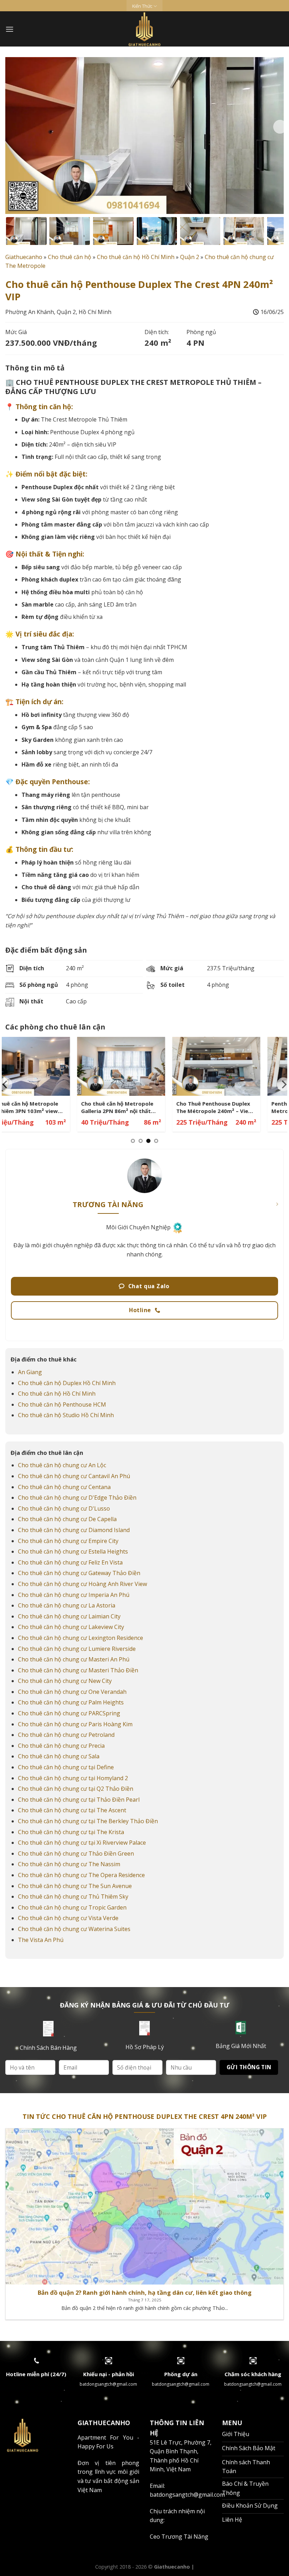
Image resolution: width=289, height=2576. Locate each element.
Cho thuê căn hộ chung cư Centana (64, 1487)
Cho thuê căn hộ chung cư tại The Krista (71, 1832)
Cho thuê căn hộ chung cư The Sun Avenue (75, 1886)
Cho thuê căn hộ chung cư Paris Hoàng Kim (75, 1724)
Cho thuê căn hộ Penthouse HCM (62, 1404)
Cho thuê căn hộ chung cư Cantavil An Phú (74, 1476)
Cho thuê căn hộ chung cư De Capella (67, 1519)
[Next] (280, 127)
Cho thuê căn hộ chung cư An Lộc (62, 1465)
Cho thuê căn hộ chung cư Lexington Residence (81, 1638)
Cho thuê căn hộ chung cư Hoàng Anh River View (82, 1584)
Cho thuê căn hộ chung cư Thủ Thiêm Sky (73, 1896)
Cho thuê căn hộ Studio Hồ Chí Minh (66, 1415)
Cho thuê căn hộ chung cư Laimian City (69, 1616)
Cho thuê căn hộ (70, 257)
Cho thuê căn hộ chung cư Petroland (66, 1735)
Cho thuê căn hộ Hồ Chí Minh (136, 257)
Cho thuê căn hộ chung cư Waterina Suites (74, 1929)
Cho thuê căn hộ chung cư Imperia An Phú (74, 1595)
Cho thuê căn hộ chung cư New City (65, 1681)
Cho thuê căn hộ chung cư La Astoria (67, 1605)
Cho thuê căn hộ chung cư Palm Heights (71, 1702)
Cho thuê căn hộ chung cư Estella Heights (73, 1551)
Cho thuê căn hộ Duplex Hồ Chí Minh (67, 1383)
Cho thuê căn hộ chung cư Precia (61, 1746)
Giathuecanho (24, 257)
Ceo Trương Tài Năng (179, 2537)
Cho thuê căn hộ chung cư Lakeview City (71, 1627)
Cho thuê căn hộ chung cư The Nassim (69, 1864)
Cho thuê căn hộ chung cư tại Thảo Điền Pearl (79, 1800)
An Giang (30, 1372)
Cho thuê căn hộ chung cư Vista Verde (68, 1918)
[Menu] (10, 29)
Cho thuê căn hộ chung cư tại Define (66, 1767)
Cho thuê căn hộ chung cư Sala (59, 1756)
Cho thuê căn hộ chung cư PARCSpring (69, 1713)
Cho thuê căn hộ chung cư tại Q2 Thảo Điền (76, 1789)
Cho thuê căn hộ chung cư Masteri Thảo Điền (78, 1670)
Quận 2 (190, 257)
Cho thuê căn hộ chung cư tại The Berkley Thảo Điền (88, 1821)
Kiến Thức (142, 6)
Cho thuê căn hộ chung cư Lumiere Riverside (77, 1649)
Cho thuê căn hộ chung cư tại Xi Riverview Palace (82, 1843)
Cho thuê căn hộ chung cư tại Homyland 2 (73, 1778)
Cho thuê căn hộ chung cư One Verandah (72, 1692)
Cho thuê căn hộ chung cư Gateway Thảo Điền (79, 1573)
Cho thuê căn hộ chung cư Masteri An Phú (74, 1659)
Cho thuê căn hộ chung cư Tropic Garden (72, 1907)
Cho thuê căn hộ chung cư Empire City (68, 1541)
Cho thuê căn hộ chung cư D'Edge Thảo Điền (77, 1498)
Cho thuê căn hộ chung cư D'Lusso (64, 1508)
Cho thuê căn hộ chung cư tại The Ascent (72, 1810)
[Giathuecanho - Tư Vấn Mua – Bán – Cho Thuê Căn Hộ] (145, 29)
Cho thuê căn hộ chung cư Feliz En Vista (70, 1562)
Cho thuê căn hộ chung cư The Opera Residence (81, 1875)
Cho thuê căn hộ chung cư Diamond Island (74, 1530)
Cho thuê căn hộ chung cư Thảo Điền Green (76, 1853)
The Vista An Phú (41, 1940)
